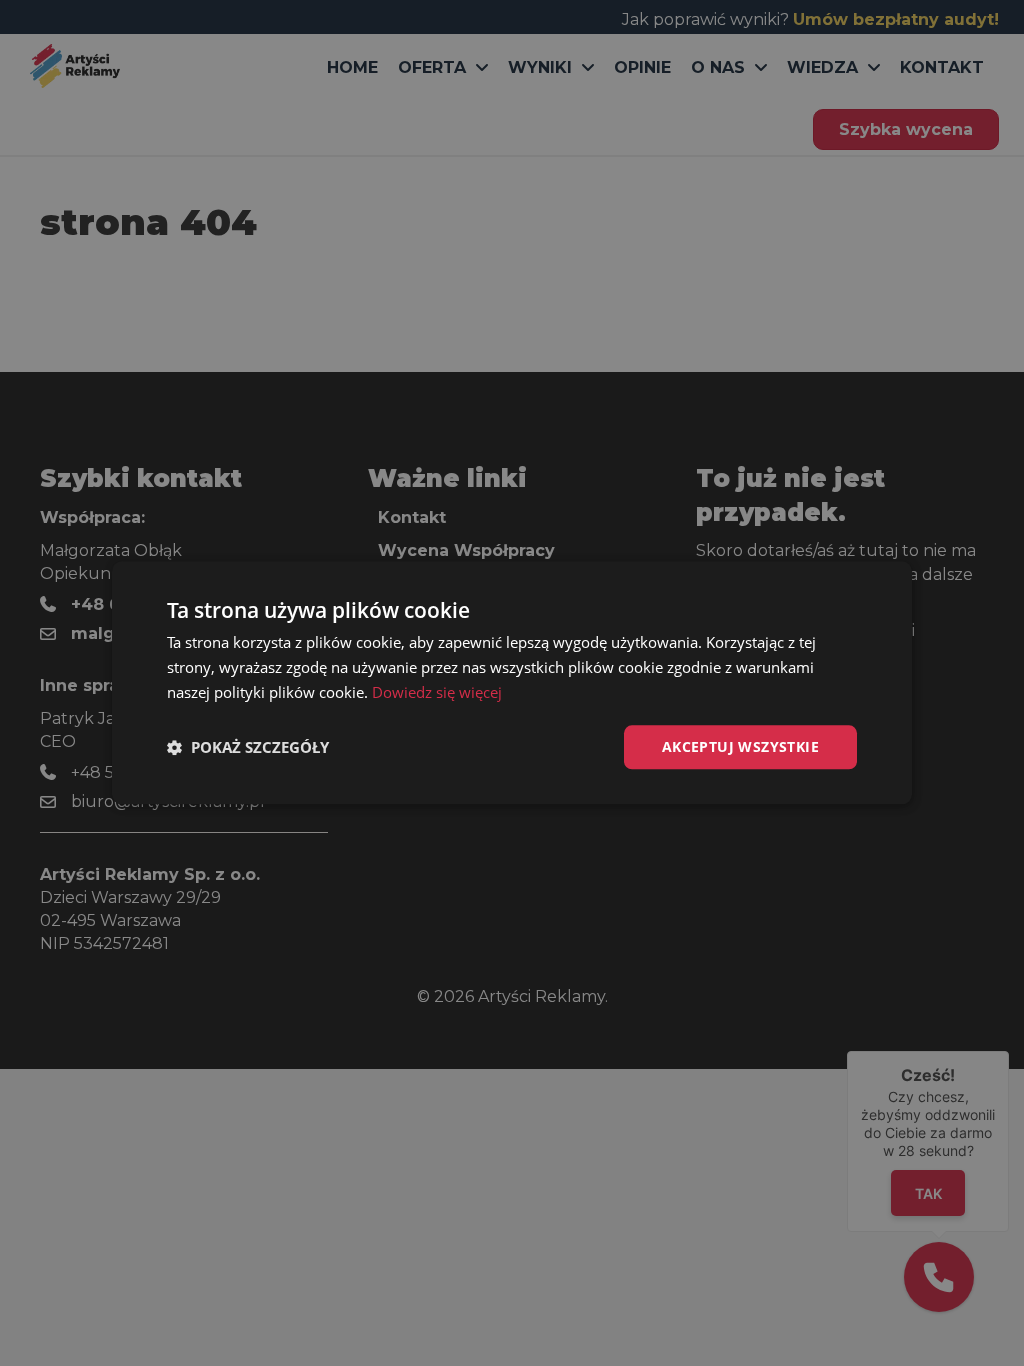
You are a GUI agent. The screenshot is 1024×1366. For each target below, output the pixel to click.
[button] (248, 747)
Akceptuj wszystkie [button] (740, 746)
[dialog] (512, 682)
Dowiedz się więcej (437, 692)
